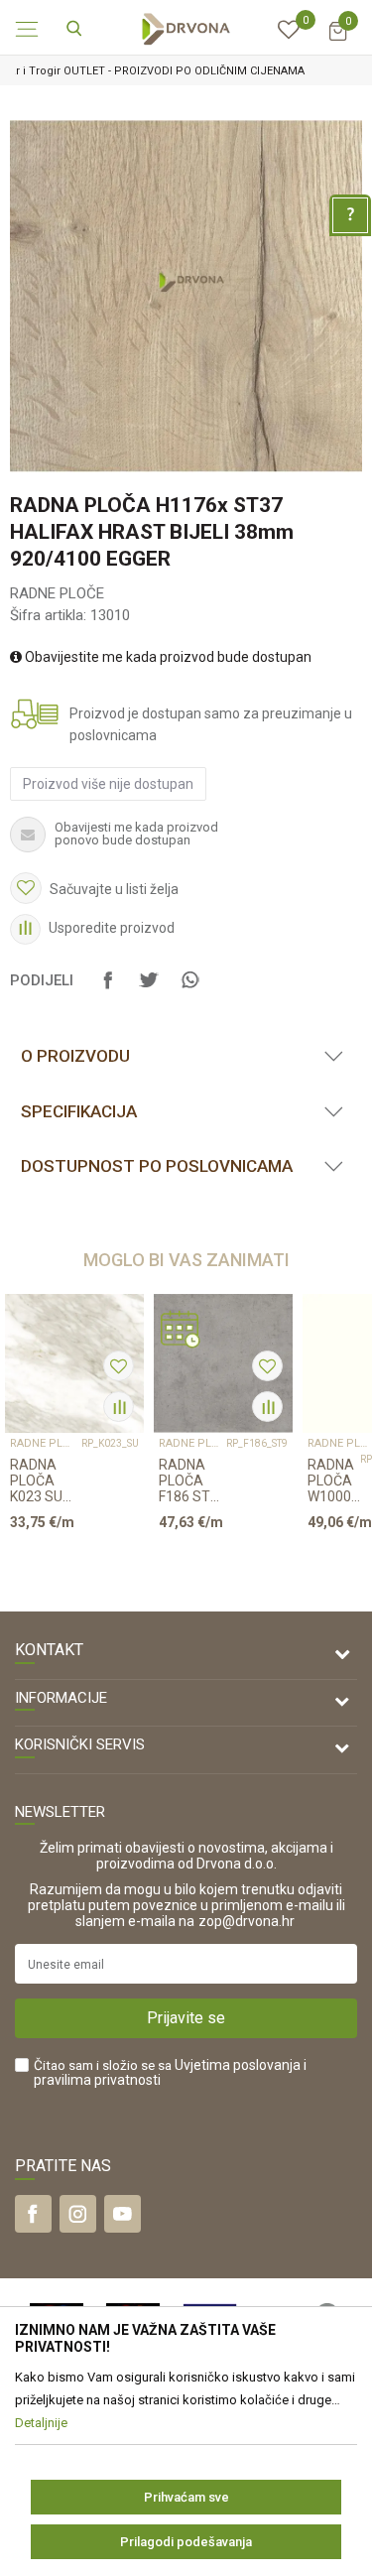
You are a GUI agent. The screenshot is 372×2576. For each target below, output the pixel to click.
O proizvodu (75, 1056)
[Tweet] (149, 989)
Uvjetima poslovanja (238, 2065)
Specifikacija (79, 1111)
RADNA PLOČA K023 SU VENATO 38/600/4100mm (46, 1481)
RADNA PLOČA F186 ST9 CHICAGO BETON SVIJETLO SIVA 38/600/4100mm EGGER (192, 1481)
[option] (186, 296)
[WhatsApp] (189, 989)
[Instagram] (78, 2214)
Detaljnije (67, 1560)
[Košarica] (337, 40)
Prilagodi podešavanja (186, 2542)
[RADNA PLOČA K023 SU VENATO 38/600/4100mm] (74, 1363)
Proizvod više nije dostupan (108, 784)
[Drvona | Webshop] (186, 28)
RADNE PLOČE (57, 593)
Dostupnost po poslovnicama (157, 1166)
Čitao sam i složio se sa (170, 2073)
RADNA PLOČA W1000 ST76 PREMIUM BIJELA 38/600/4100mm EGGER (334, 1481)
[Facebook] (108, 989)
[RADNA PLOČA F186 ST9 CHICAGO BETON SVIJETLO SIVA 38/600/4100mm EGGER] (223, 1363)
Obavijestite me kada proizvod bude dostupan (167, 657)
